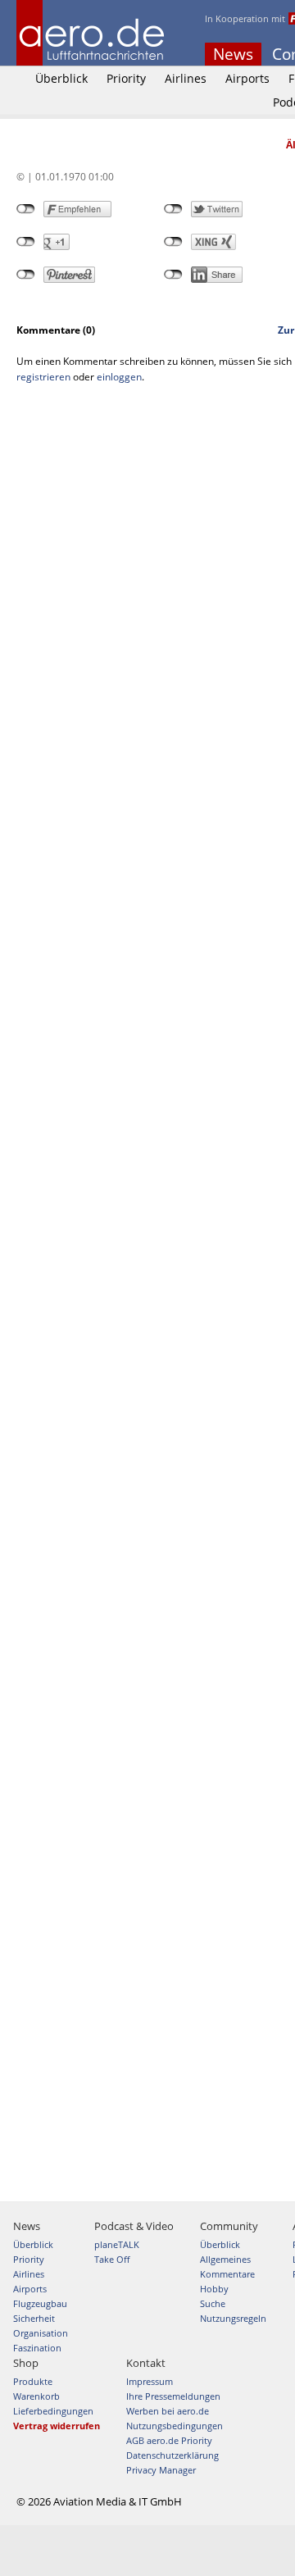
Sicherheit (34, 2318)
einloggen (119, 377)
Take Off (112, 2259)
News (233, 54)
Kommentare (227, 2274)
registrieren (43, 377)
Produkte (33, 2381)
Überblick (61, 78)
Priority (126, 78)
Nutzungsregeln (233, 2318)
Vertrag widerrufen (57, 2426)
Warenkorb (36, 2396)
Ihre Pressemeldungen (173, 2396)
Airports (247, 78)
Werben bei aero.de (168, 2411)
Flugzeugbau (40, 2303)
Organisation (41, 2333)
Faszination (37, 2348)
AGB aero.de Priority (169, 2440)
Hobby (214, 2289)
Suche (213, 2303)
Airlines (186, 78)
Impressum (150, 2381)
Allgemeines (225, 2259)
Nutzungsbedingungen (175, 2426)
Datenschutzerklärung (172, 2455)
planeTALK (117, 2244)
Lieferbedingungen (53, 2411)
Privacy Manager (161, 2470)
